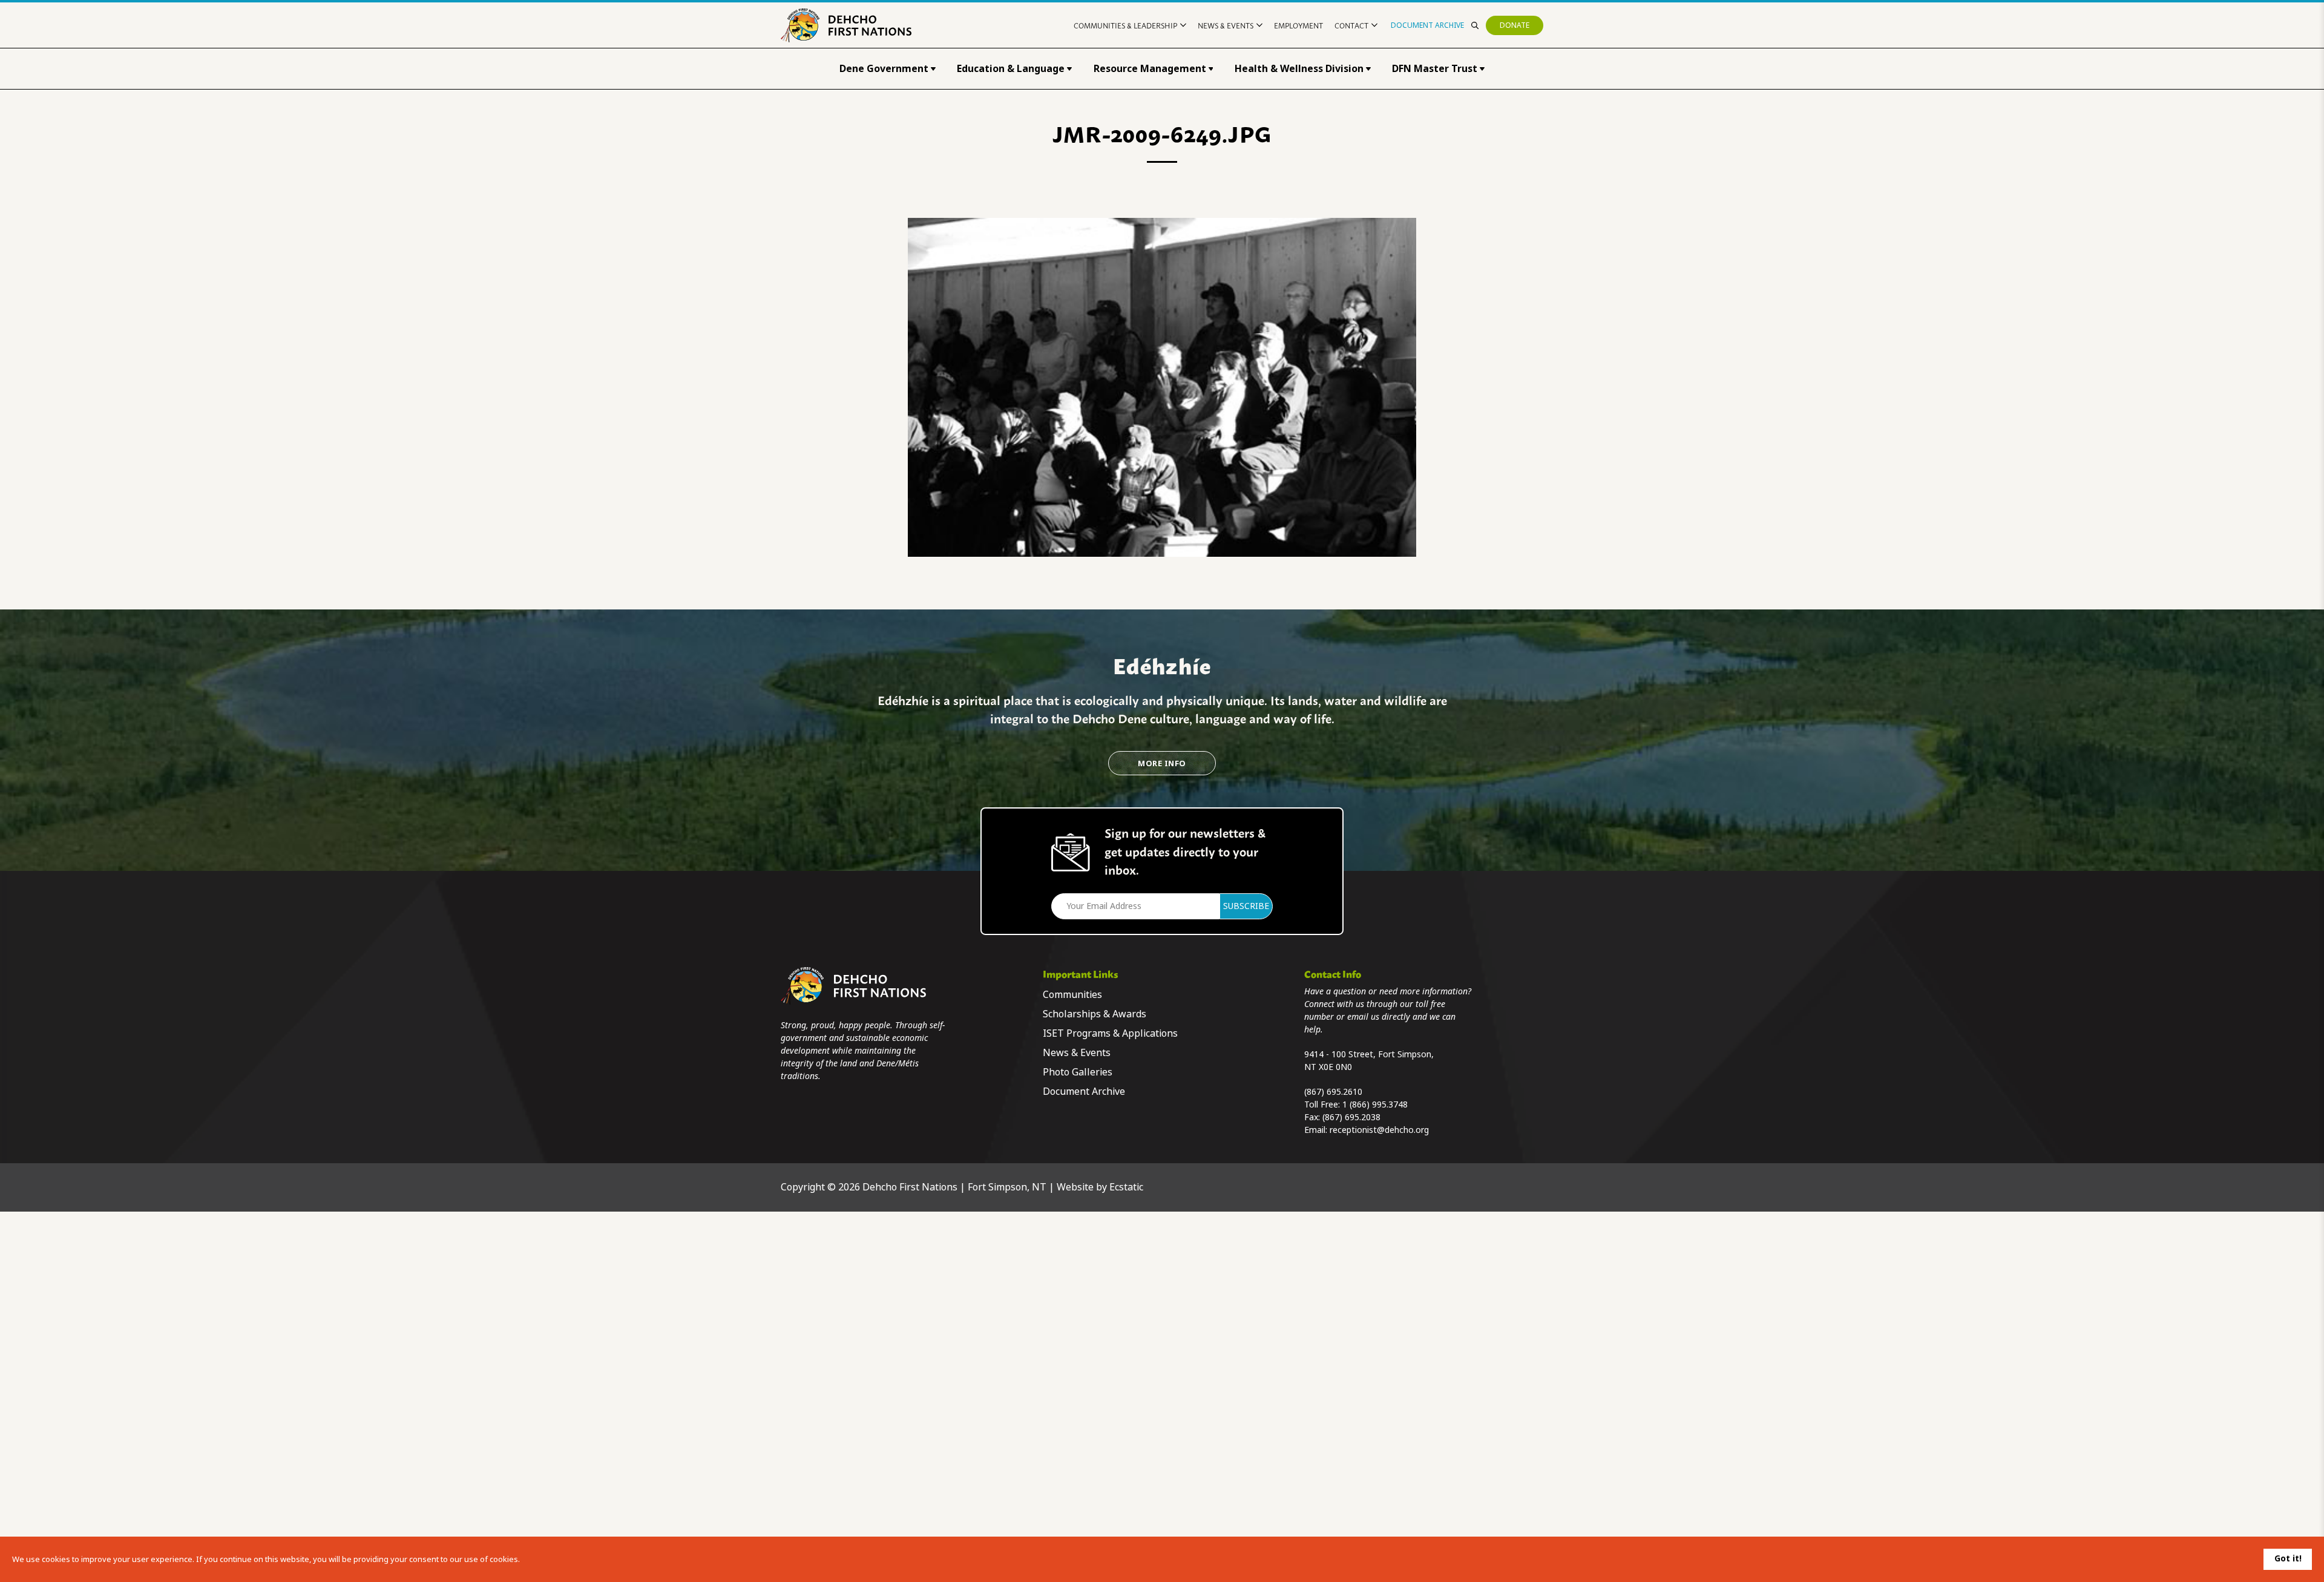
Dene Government (884, 69)
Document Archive (1427, 25)
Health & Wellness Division (1299, 69)
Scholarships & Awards (1095, 1014)
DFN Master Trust (1435, 69)
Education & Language (1011, 69)
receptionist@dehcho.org (1379, 1130)
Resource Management (1150, 69)
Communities (1072, 995)
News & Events (1226, 25)
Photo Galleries (1078, 1072)
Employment (1298, 25)
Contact (1351, 25)
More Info (1162, 763)
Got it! (2288, 1558)
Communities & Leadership (1125, 25)
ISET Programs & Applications (1110, 1033)
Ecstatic (1126, 1187)
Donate (1515, 25)
